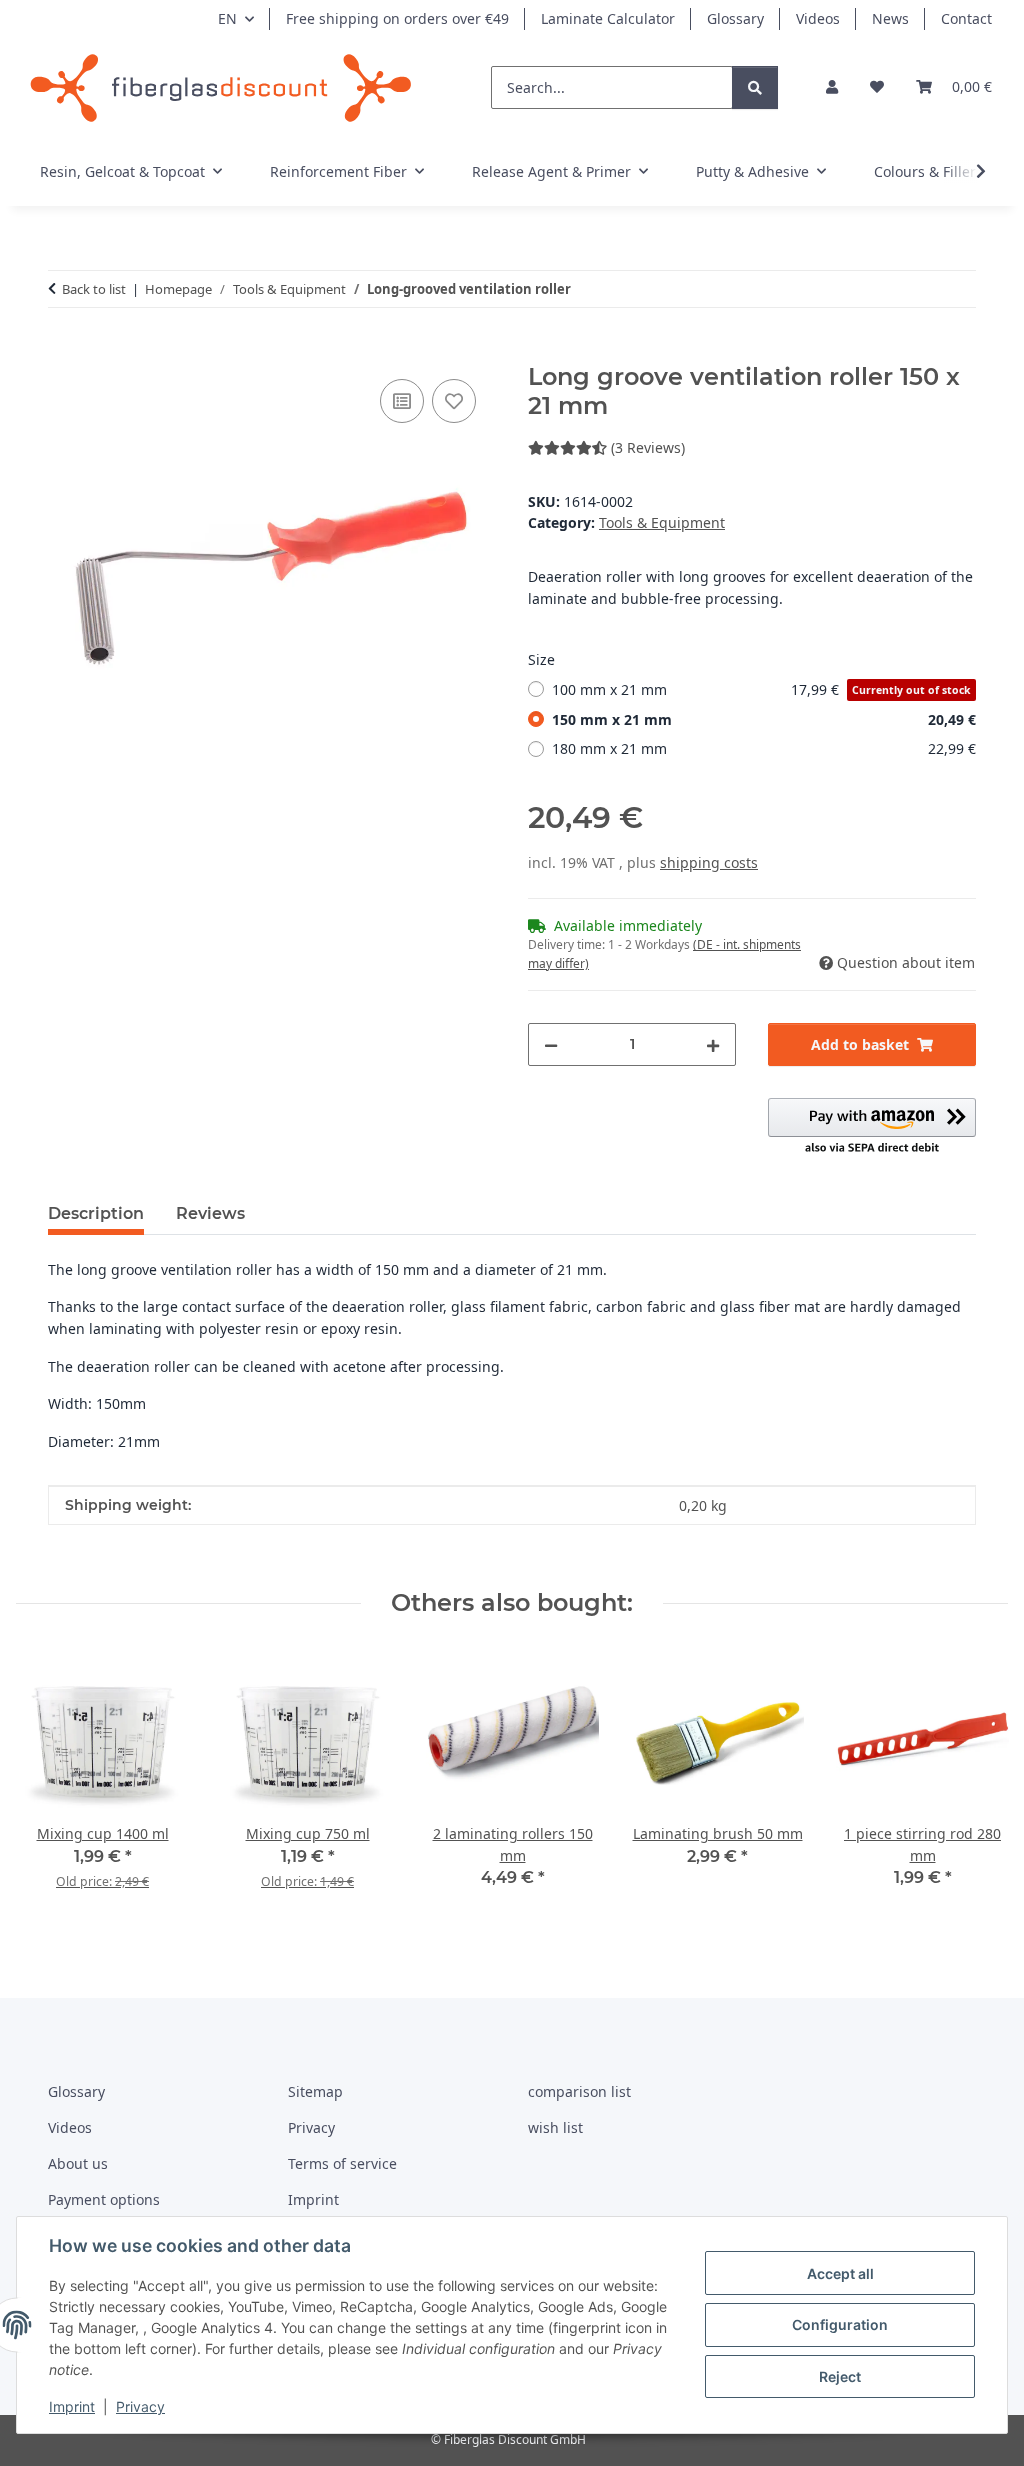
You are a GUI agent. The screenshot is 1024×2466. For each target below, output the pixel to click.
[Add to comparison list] (402, 401)
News (890, 18)
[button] (832, 87)
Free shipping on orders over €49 (397, 18)
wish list (555, 2127)
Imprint (72, 2406)
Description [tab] (96, 1213)
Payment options (104, 2199)
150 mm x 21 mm (764, 719)
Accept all (840, 2273)
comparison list (579, 2091)
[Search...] (755, 87)
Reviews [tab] (210, 1213)
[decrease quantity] (551, 1044)
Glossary (735, 18)
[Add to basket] (64, 352)
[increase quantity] (713, 1044)
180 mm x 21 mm (764, 748)
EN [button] (227, 18)
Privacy (140, 2406)
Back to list (94, 289)
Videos (818, 18)
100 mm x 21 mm (761, 689)
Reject (840, 2376)
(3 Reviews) (648, 447)
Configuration (840, 2324)
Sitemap (315, 2091)
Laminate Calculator (608, 18)
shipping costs (709, 862)
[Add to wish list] (454, 401)
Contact (966, 18)
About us (78, 2163)
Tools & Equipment (662, 522)
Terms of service (342, 2163)
